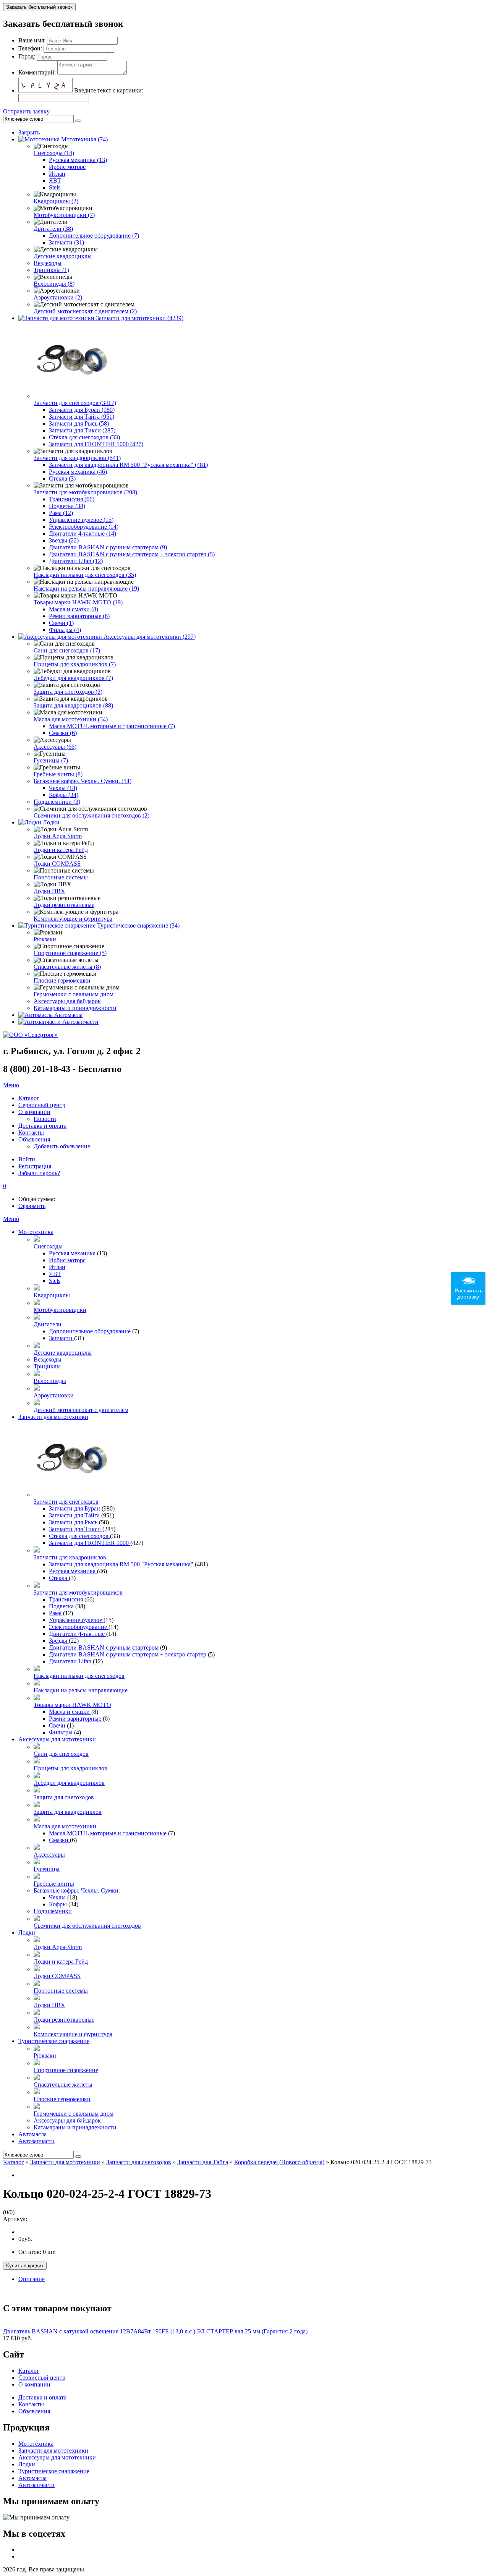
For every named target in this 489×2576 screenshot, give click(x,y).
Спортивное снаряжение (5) (70, 953)
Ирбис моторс (67, 167)
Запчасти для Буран (75, 1508)
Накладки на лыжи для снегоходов (79, 1676)
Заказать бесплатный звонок (39, 7)
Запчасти (62, 1338)
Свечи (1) (61, 623)
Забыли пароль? (39, 1173)
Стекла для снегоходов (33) (84, 437)
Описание (32, 2279)
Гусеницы (47, 1869)
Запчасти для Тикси (76, 1529)
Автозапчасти (80, 1022)
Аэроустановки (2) (58, 297)
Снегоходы (48, 1246)
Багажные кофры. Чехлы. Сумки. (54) (83, 781)
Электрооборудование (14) (84, 527)
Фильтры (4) (65, 630)
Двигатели (48, 1324)
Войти (27, 1159)
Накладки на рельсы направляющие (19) (86, 589)
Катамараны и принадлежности (75, 1008)
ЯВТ (55, 181)
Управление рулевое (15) (81, 520)
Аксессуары (49, 1855)
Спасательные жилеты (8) (67, 967)
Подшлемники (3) (57, 802)
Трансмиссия (67, 1599)
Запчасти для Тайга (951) (82, 417)
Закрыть (29, 132)
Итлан (57, 174)
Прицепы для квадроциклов (70, 1768)
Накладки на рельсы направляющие (81, 1690)
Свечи (58, 1725)
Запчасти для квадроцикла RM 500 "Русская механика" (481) (128, 465)
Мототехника (36, 1232)
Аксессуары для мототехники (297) (150, 637)
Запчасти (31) (66, 242)
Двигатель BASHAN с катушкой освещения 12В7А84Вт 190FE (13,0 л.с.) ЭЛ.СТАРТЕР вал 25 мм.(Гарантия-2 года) (155, 2331)
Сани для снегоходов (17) (67, 650)
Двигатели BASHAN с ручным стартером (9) (108, 547)
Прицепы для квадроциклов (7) (75, 664)
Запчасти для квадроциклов (70, 1557)
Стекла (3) (62, 478)
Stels (55, 187)
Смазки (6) (63, 733)
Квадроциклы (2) (56, 201)
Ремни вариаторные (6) (79, 616)
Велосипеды (50, 1381)
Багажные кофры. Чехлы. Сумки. (77, 1890)
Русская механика (73, 1253)
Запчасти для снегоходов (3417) (75, 403)
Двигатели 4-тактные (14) (83, 533)
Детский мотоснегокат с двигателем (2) (85, 311)
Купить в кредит (25, 2266)
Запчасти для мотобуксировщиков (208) (85, 492)
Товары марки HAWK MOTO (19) (78, 602)
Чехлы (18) (63, 788)
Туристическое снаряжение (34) (138, 925)
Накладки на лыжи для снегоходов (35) (85, 575)
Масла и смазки (70, 1712)
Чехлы (58, 1897)
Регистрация (35, 1166)
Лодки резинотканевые (64, 905)
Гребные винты (54, 1884)
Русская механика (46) (78, 472)
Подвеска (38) (67, 506)
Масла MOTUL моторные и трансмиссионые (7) (112, 726)
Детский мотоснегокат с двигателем (81, 1410)
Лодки (51, 822)
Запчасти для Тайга (75, 1515)
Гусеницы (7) (51, 760)
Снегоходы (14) (54, 153)
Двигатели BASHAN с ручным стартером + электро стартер (128, 1654)
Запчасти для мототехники (53, 1417)
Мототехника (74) (84, 139)
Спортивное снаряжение (66, 2070)
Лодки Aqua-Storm (58, 836)
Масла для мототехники (65, 1826)
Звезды (59, 1641)
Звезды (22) (64, 540)
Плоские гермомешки (62, 980)
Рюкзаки (45, 939)
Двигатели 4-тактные (78, 1634)
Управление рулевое (76, 1620)
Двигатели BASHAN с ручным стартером (104, 1647)
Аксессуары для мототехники (57, 1739)
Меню (11, 1085)
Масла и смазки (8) (74, 609)
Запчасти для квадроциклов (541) (77, 458)
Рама (56, 1613)
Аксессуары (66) (55, 747)
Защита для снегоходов (64, 1797)
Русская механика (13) (78, 160)
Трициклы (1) (51, 270)
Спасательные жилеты (63, 2085)
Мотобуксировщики (60, 1310)
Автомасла (68, 1015)
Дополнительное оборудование (91, 1331)
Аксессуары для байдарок (67, 1001)
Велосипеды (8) (54, 284)
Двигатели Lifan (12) (76, 561)
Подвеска (62, 1606)
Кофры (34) (64, 795)
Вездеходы (48, 263)
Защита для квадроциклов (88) (73, 705)
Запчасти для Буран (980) (82, 410)
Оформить (32, 1206)
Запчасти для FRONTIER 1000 (90, 1543)
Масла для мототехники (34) (71, 719)
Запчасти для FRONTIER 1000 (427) (96, 444)
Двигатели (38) (53, 229)
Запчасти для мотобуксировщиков (78, 1592)
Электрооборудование (79, 1627)
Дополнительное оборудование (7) (94, 236)
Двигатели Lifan (71, 1661)
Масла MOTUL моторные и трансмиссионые (108, 1833)
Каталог (14, 2162)
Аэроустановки (54, 1395)
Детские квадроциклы (63, 256)
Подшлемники (53, 1911)
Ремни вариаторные (76, 1719)
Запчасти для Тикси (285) (82, 430)
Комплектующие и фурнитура (73, 919)
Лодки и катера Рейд (61, 850)
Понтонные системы (61, 877)
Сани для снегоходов (61, 1754)
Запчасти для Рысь (74, 1522)
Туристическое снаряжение (54, 2041)
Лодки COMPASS (57, 864)
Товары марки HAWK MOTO (72, 1705)
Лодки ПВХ (49, 891)
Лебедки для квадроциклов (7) (73, 678)
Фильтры (62, 1732)
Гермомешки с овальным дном (74, 994)
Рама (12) (61, 513)
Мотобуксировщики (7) (64, 215)
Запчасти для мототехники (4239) (140, 318)
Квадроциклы (52, 1295)
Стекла (59, 1578)
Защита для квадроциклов (68, 1812)
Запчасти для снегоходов (66, 1502)
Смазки (59, 1840)
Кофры (59, 1904)
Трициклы (47, 1366)
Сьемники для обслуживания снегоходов (87, 1926)
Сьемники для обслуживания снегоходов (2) (91, 815)
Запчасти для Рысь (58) (79, 423)
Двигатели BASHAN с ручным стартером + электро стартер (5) (132, 554)
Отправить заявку (26, 111)
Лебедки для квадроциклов (69, 1783)
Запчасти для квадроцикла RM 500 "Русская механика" (122, 1564)
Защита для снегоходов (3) (68, 692)
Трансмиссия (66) (72, 499)
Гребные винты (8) (58, 774)
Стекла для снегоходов (79, 1536)
